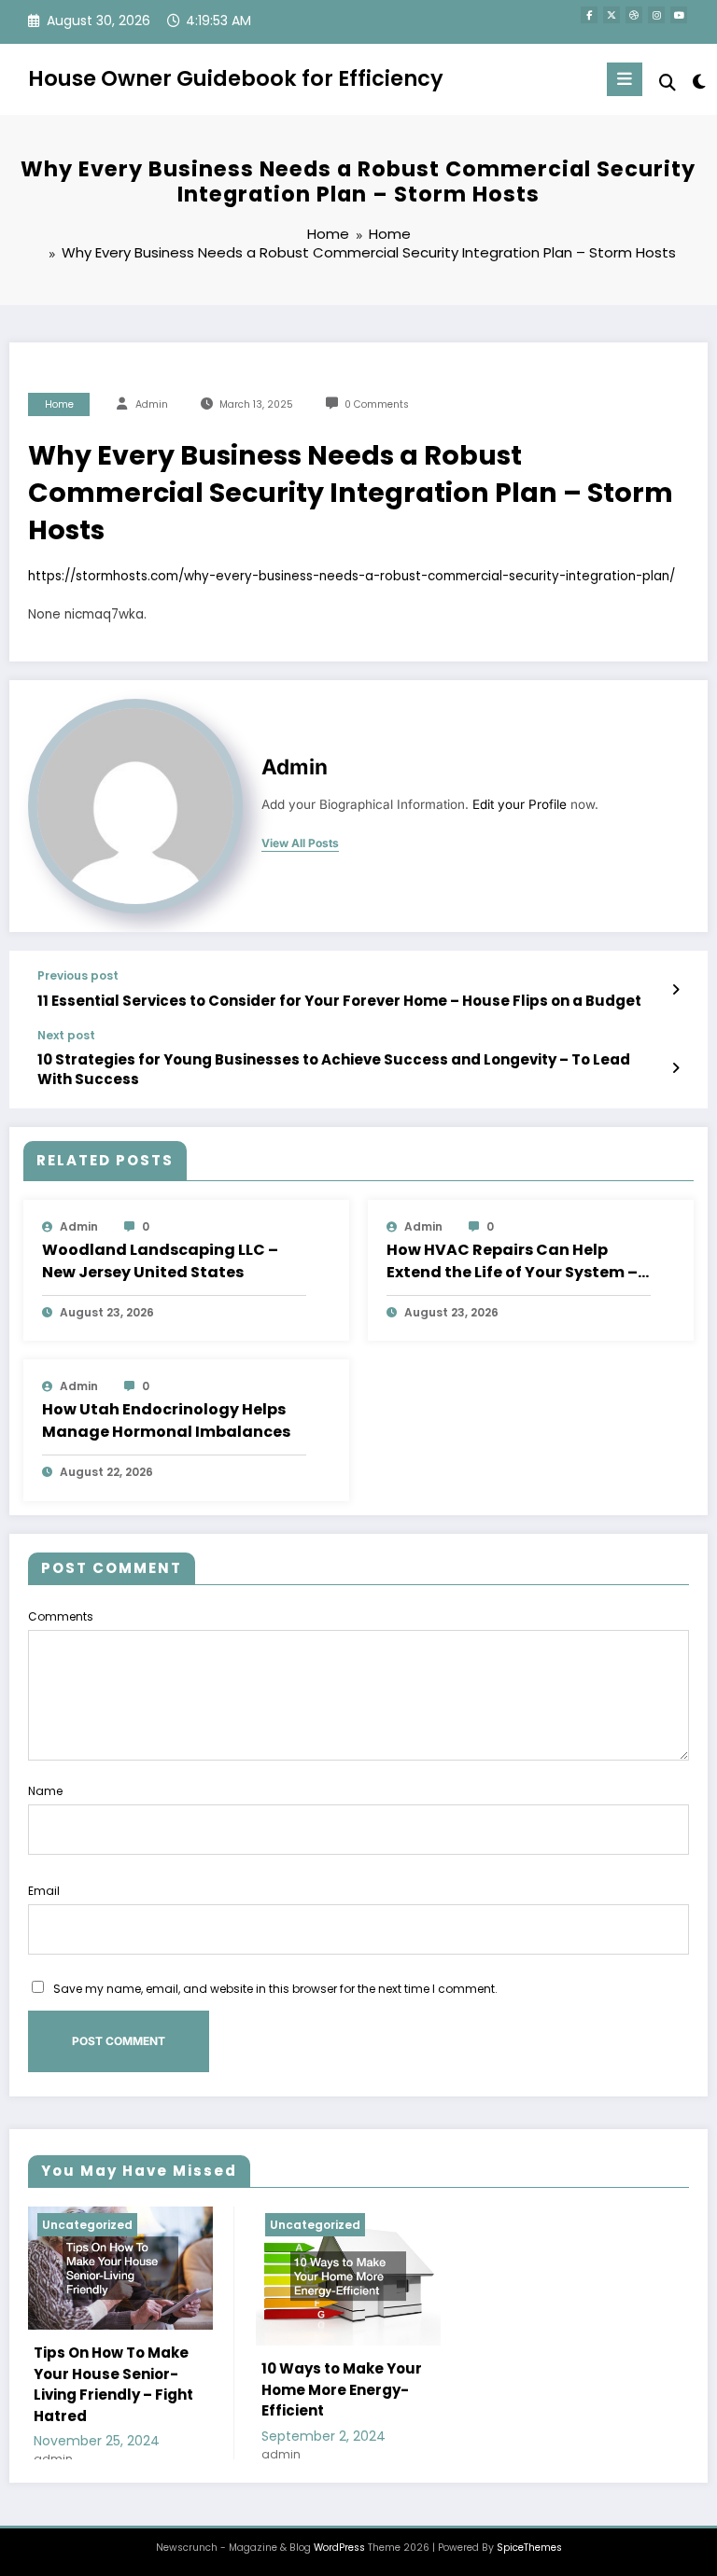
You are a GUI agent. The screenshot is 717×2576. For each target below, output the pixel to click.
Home (59, 404)
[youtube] (679, 15)
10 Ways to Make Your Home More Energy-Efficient (342, 2389)
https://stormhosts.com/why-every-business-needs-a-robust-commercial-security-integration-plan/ (351, 576)
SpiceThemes (529, 2548)
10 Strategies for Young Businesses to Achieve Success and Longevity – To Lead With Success (334, 1069)
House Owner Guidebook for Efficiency (236, 78)
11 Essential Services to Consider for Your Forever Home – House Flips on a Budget (339, 1001)
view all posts (300, 843)
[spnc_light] (698, 82)
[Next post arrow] (675, 1068)
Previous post (78, 976)
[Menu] (625, 79)
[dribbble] (634, 15)
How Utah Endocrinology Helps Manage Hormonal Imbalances (166, 1420)
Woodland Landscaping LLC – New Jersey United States (160, 1261)
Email (44, 1891)
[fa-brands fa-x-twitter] (612, 15)
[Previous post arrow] (675, 990)
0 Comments (377, 404)
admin (152, 404)
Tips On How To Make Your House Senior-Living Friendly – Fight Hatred (113, 2384)
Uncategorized (87, 2225)
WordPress (339, 2548)
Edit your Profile (520, 804)
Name (45, 1791)
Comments (61, 1616)
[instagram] (656, 15)
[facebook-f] (589, 15)
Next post (66, 1036)
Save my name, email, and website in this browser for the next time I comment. (275, 1989)
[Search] (668, 83)
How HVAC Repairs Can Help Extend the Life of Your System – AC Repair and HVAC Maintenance (512, 1261)
